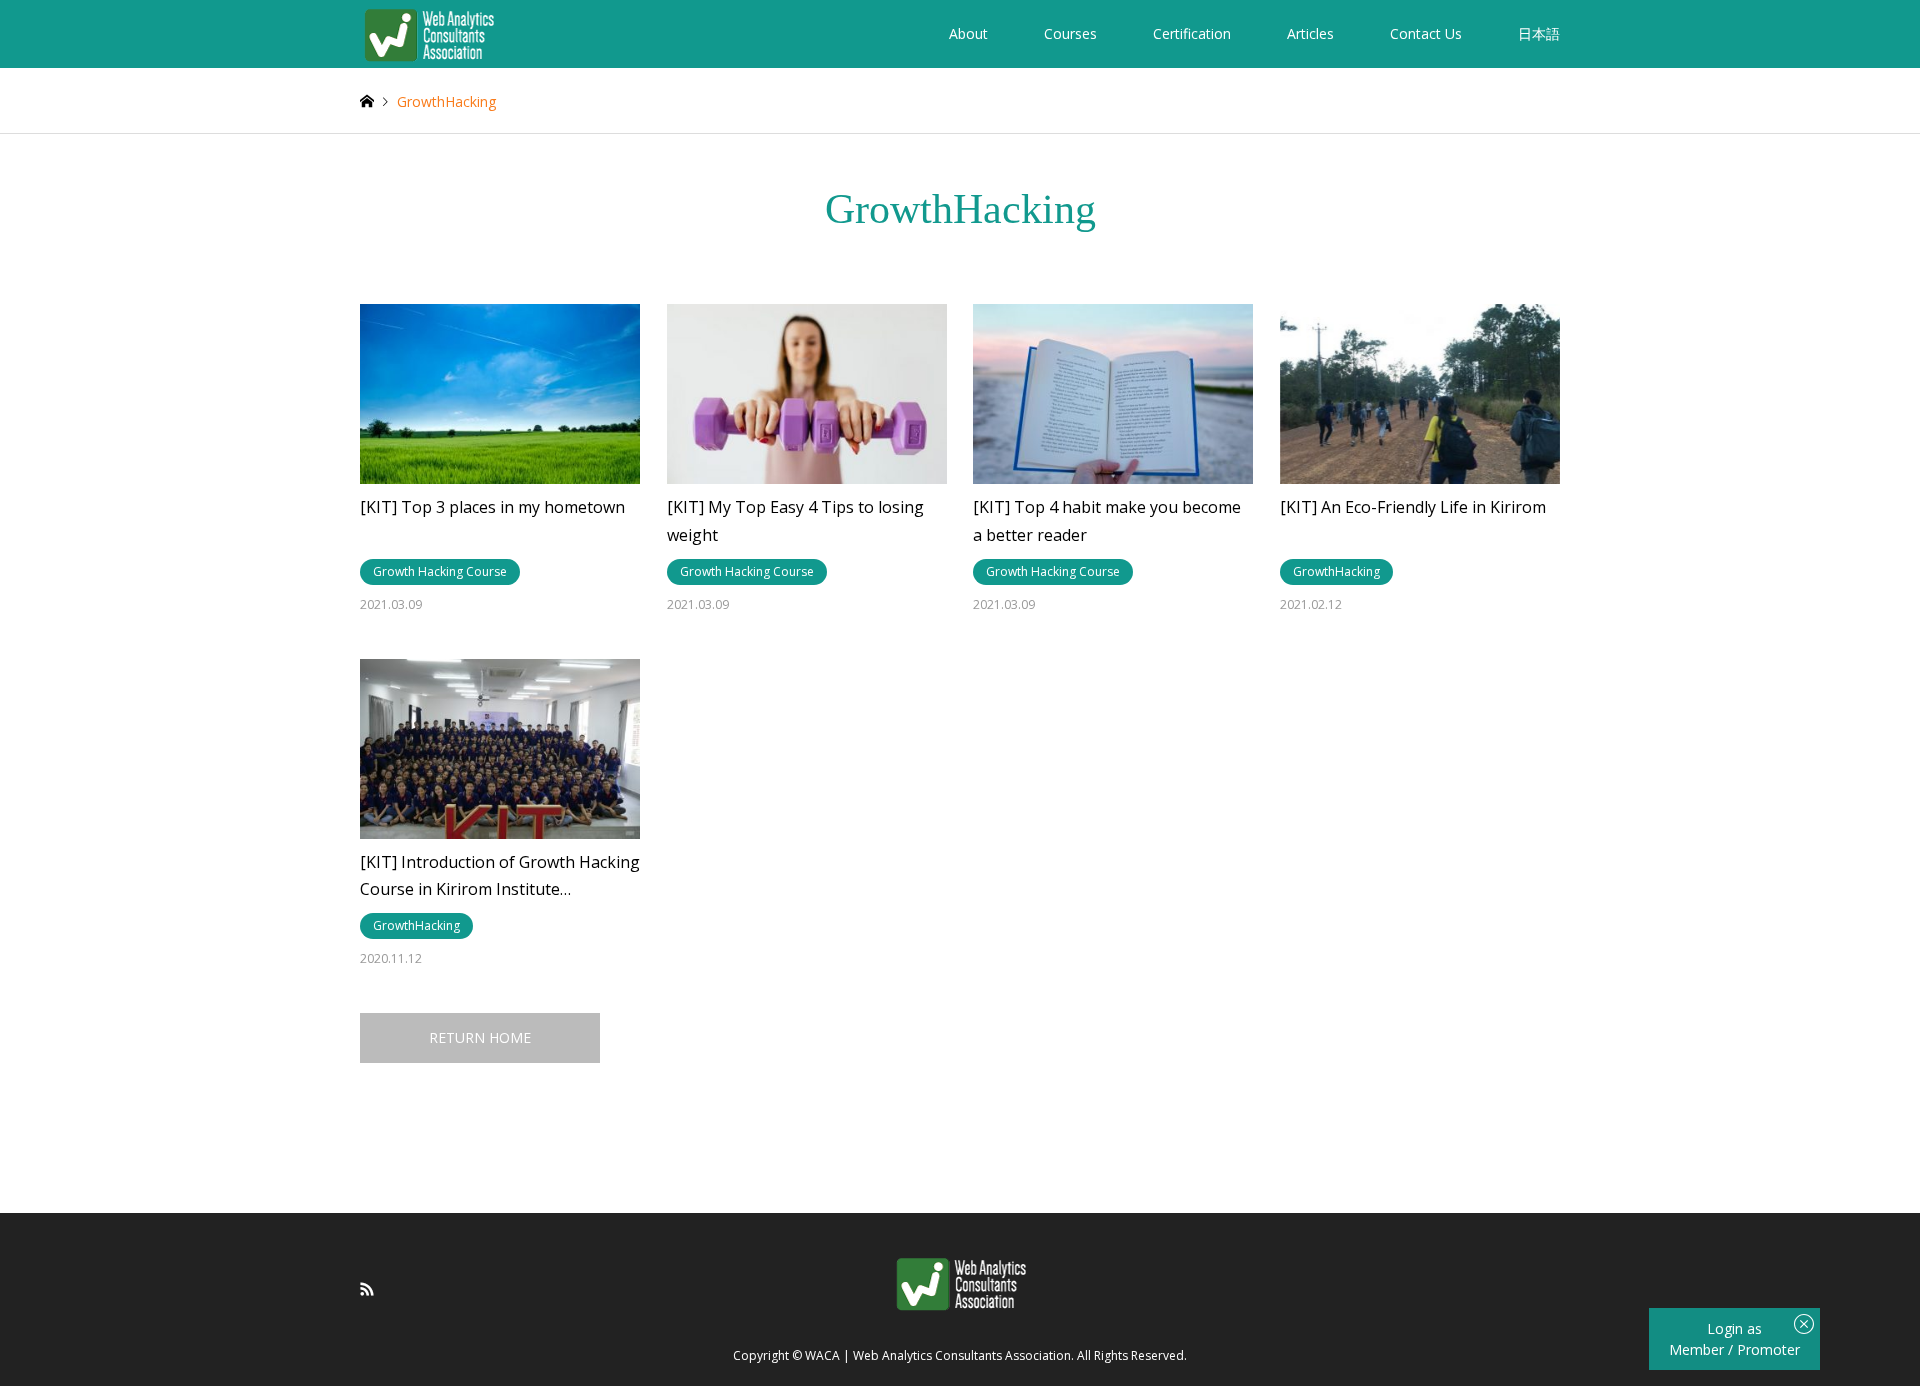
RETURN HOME (480, 1037)
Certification (1192, 33)
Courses (1070, 33)
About (968, 33)
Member (1698, 1349)
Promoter (1768, 1349)
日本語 (1539, 33)
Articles (1310, 33)
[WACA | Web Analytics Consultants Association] (428, 33)
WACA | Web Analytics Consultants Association (938, 1356)
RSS (367, 1289)
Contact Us (1426, 33)
